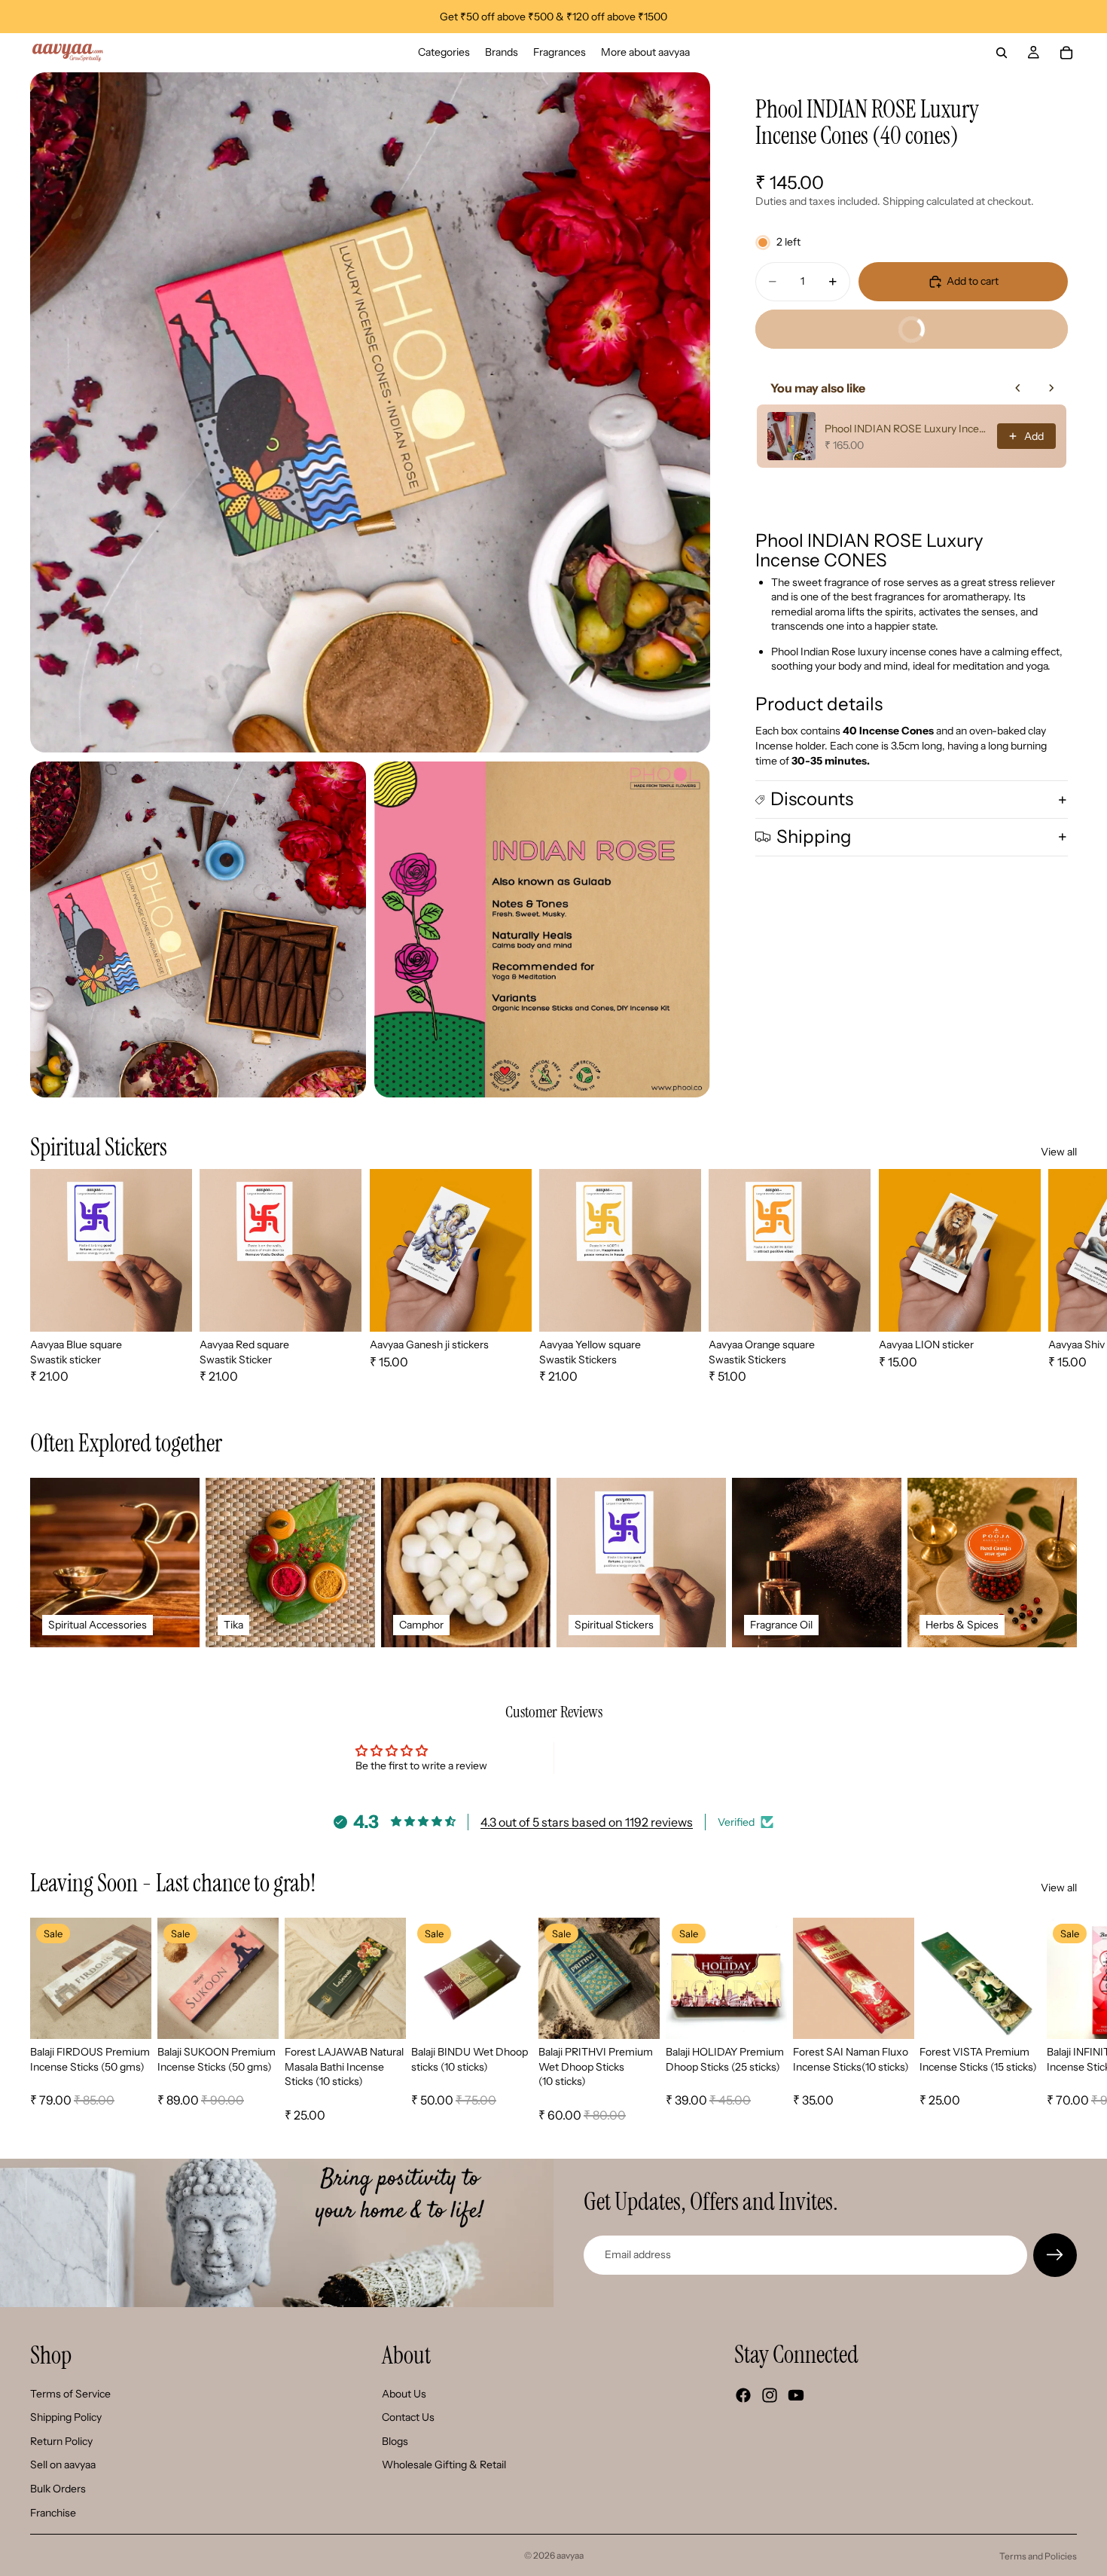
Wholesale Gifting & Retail (444, 2465)
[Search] (1002, 53)
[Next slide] (1060, 1277)
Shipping (814, 836)
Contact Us (408, 2417)
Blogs (395, 2441)
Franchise (53, 2513)
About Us (404, 2394)
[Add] (128, 2016)
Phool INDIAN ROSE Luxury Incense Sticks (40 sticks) (906, 429)
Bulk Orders (58, 2489)
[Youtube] (796, 2395)
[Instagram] (770, 2395)
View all (1059, 1152)
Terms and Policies (1038, 2556)
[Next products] (1051, 388)
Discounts (812, 799)
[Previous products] (1018, 388)
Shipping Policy (66, 2417)
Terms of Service (70, 2394)
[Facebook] (743, 2395)
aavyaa (570, 2555)
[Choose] (169, 1308)
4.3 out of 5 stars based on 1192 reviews (587, 1822)
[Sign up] (1055, 2255)
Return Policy (61, 2441)
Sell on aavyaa (63, 2465)
